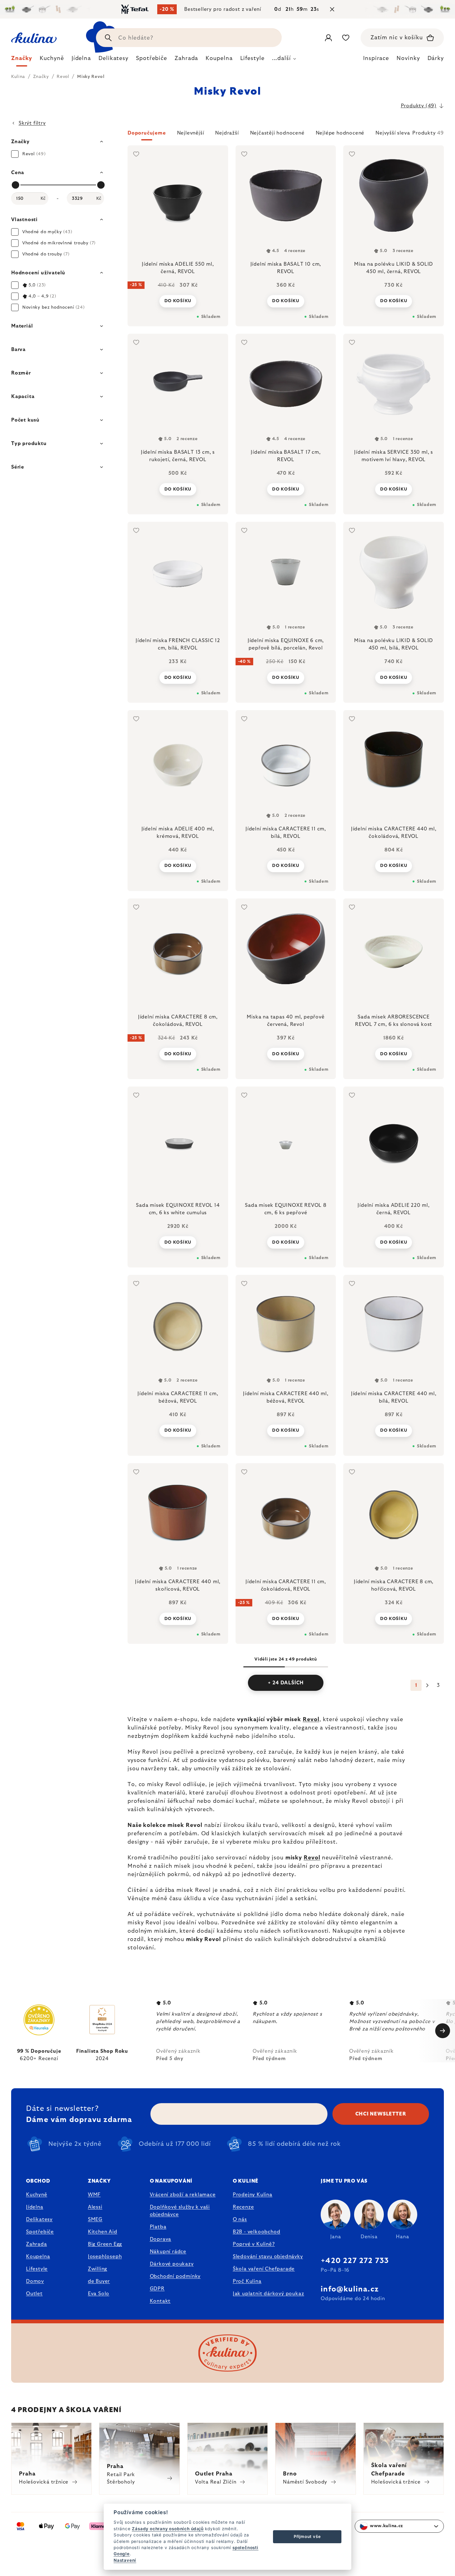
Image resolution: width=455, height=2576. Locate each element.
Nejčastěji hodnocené (277, 133)
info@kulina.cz (350, 2289)
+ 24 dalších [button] (286, 1683)
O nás (240, 2219)
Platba (158, 2227)
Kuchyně (37, 2195)
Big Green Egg (105, 2244)
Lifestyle (37, 2269)
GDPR (157, 2289)
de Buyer (99, 2281)
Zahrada (37, 2244)
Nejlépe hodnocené (340, 133)
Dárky (436, 58)
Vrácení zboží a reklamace (183, 2195)
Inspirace (376, 58)
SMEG (95, 2219)
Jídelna (35, 2207)
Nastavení (125, 2560)
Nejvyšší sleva (393, 133)
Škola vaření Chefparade (264, 2269)
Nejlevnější (191, 133)
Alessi (95, 2207)
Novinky (408, 58)
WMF (94, 2195)
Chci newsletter (381, 2114)
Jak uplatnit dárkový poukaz (269, 2294)
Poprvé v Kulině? (254, 2244)
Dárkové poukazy (172, 2264)
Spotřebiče (40, 2232)
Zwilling (97, 2269)
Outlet (34, 2294)
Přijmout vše (307, 2536)
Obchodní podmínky (175, 2276)
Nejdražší (227, 133)
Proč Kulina (247, 2281)
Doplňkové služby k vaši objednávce (180, 2211)
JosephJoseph (105, 2257)
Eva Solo (99, 2294)
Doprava (161, 2239)
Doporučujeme (147, 133)
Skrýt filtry (32, 123)
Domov (35, 2281)
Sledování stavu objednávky (268, 2257)
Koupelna (38, 2257)
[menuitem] (22, 60)
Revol (311, 1720)
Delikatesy (39, 2219)
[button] (286, 135)
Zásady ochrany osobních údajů (168, 2529)
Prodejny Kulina (253, 2195)
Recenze (243, 2207)
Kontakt (160, 2301)
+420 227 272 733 (355, 2261)
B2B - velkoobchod (257, 2232)
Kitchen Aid (103, 2232)
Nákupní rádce (168, 2252)
